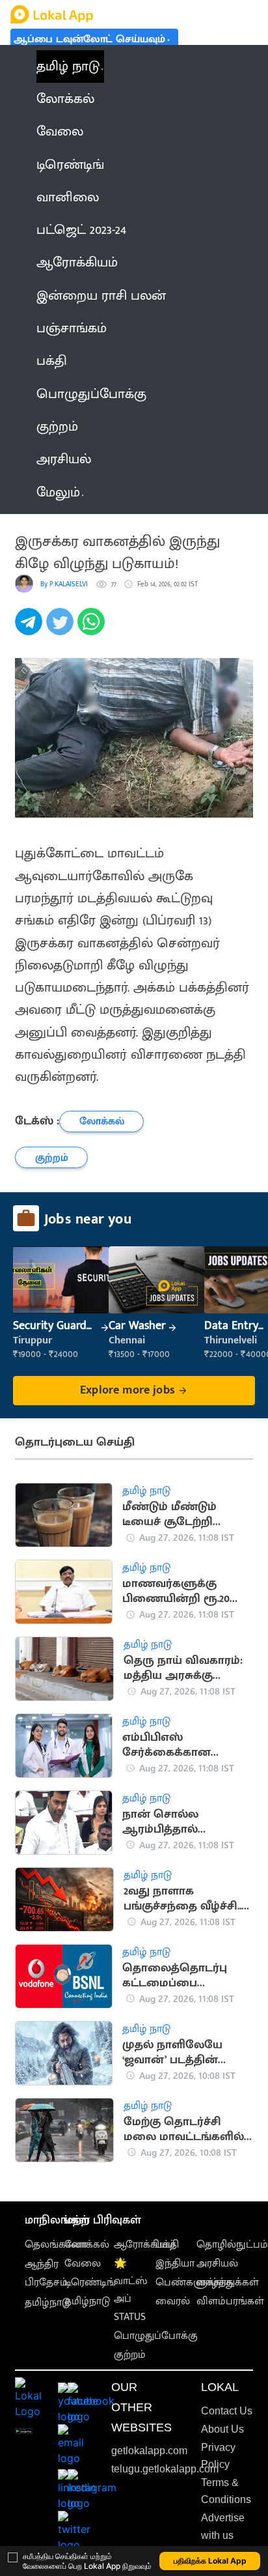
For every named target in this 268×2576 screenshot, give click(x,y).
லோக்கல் (87, 2245)
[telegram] (31, 629)
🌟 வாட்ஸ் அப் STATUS (130, 2290)
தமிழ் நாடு (68, 66)
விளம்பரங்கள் (230, 2301)
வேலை (83, 2264)
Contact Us (227, 2411)
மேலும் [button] (58, 493)
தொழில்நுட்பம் (232, 2245)
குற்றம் (130, 2355)
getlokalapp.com (149, 2451)
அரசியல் (217, 2264)
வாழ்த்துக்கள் (228, 2283)
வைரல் (173, 2301)
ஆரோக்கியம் (145, 2245)
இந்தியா (175, 2264)
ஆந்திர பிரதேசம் (46, 2273)
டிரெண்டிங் (90, 2283)
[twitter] (62, 629)
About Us (222, 2429)
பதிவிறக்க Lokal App (210, 2561)
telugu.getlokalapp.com (165, 2469)
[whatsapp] (93, 629)
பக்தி (167, 2245)
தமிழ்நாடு (47, 2303)
